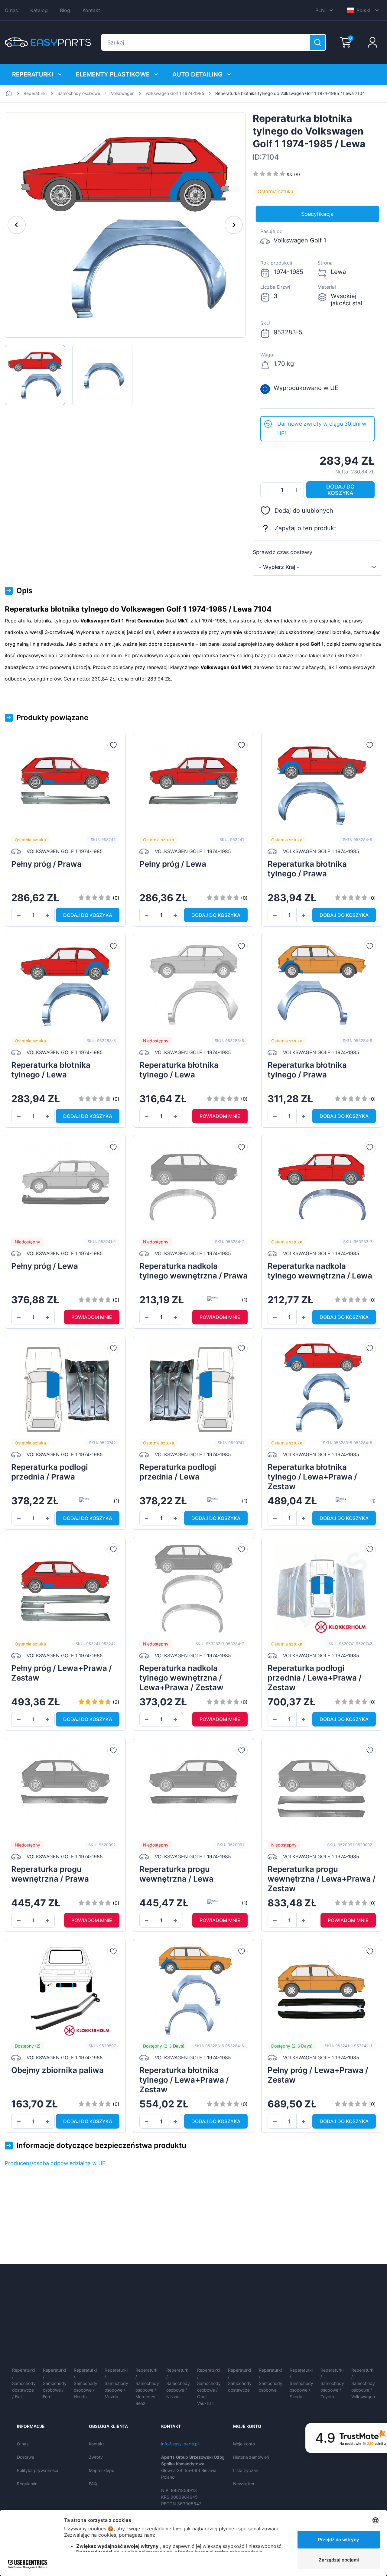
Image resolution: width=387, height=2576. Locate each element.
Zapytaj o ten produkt (305, 528)
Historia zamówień (251, 2457)
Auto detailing (197, 74)
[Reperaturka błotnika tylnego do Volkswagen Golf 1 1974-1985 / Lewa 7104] (35, 375)
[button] (268, 490)
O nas (11, 10)
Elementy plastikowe (113, 74)
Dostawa (26, 2457)
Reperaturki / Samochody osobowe (271, 2380)
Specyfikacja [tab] (317, 214)
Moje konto (244, 2444)
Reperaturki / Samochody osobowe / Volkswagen (363, 2383)
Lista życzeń (246, 2470)
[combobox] (317, 567)
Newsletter (244, 2484)
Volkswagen (123, 93)
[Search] (317, 42)
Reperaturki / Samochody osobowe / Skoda (301, 2383)
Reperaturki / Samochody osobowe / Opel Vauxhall (209, 2387)
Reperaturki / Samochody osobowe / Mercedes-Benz (147, 2387)
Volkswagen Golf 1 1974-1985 (175, 93)
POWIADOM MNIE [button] (220, 1116)
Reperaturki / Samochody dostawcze (240, 2380)
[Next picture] (234, 225)
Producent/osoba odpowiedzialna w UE (55, 2163)
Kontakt (91, 10)
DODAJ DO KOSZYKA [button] (340, 490)
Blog (65, 10)
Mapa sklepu (102, 2470)
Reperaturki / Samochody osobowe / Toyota (332, 2383)
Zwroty (96, 2457)
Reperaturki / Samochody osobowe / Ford (55, 2383)
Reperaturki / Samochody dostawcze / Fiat (24, 2383)
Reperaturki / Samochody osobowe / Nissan (178, 2383)
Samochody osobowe (79, 93)
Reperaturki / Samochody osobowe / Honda (86, 2383)
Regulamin (27, 2484)
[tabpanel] (317, 319)
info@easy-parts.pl (180, 2444)
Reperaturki (33, 74)
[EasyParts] (48, 42)
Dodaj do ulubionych (304, 511)
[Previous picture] (17, 225)
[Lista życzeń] (113, 745)
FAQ (93, 2484)
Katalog (39, 10)
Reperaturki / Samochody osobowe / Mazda (116, 2383)
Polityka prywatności (37, 2470)
